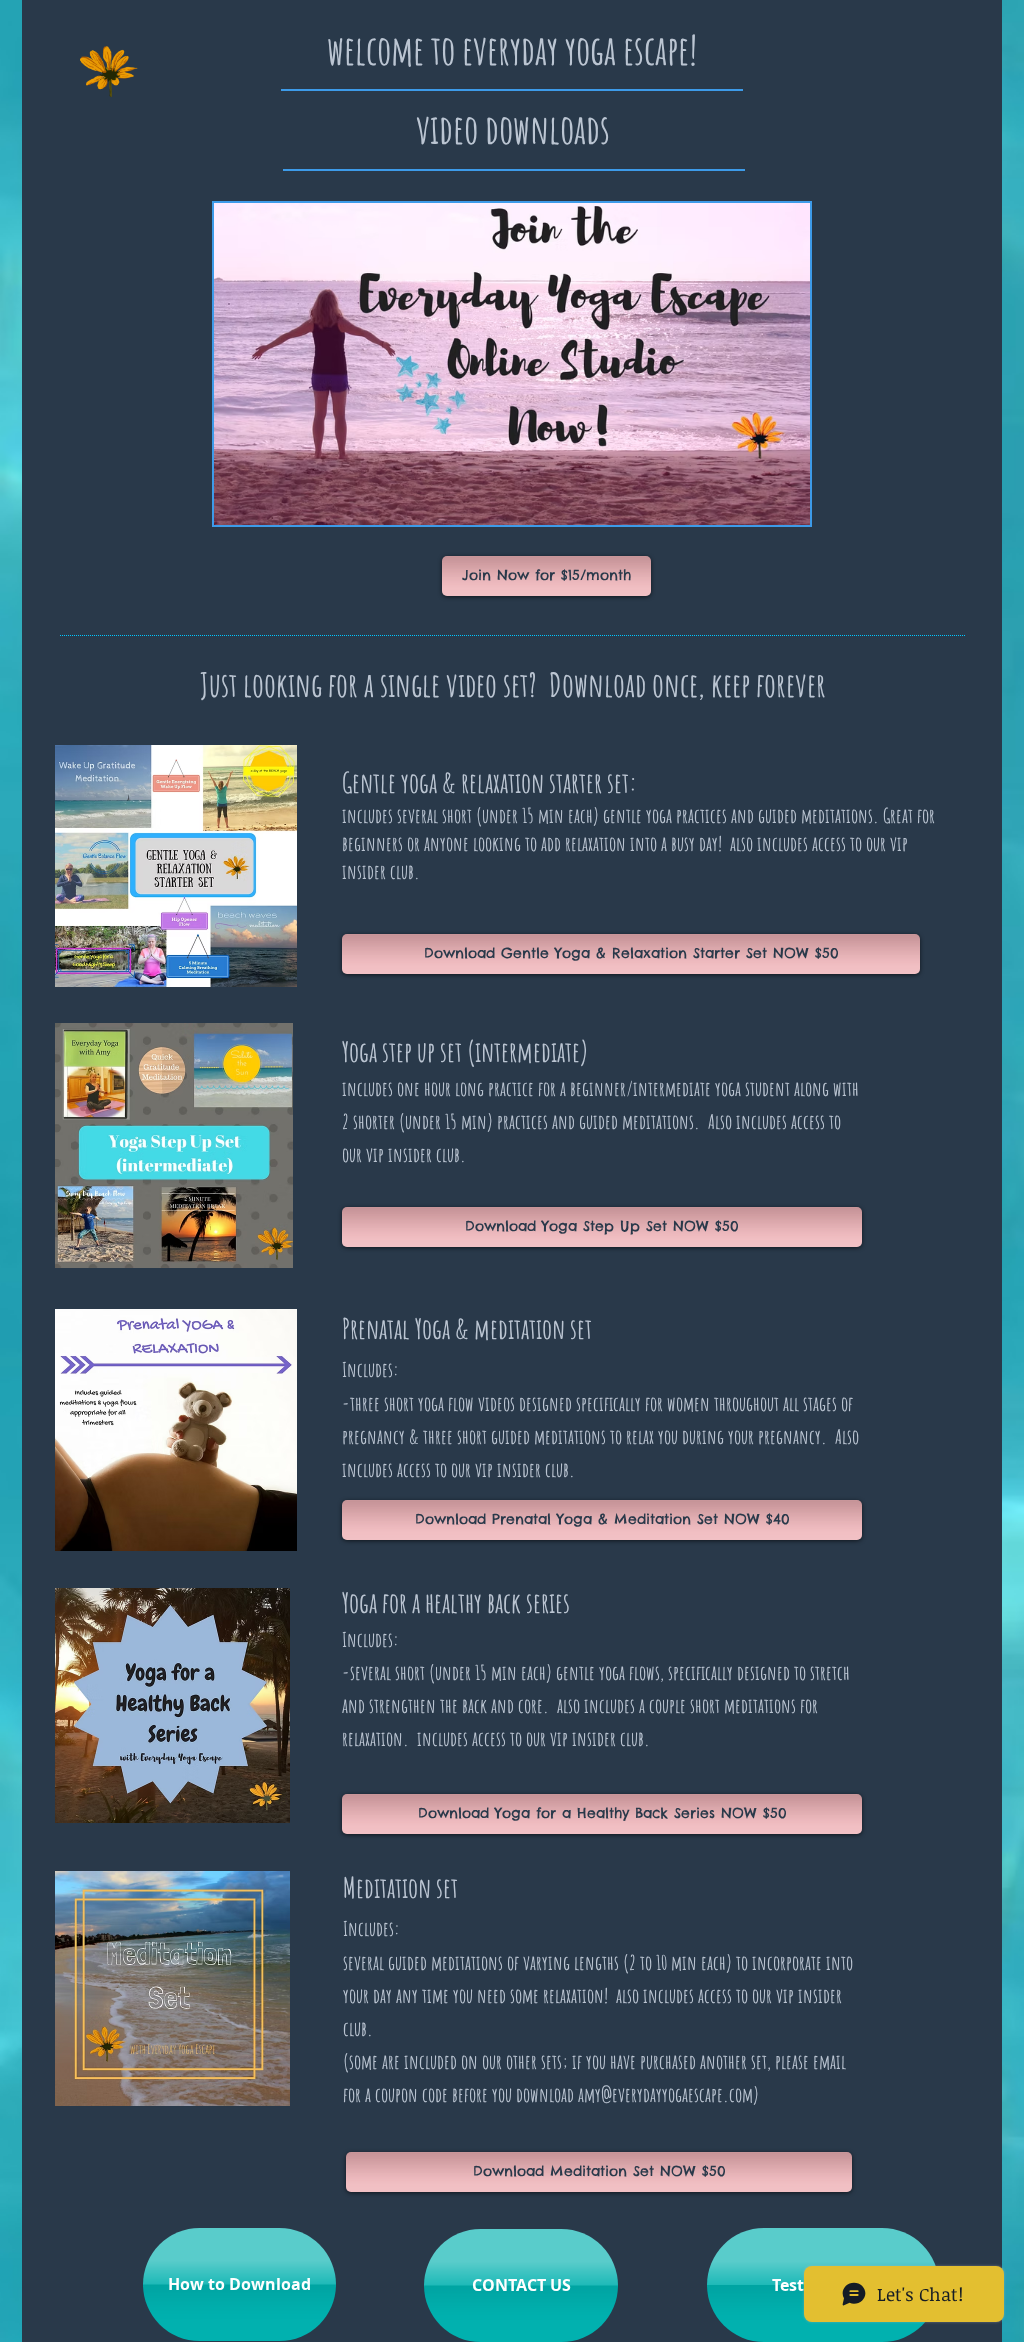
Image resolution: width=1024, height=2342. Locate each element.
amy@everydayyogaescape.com (665, 2094)
